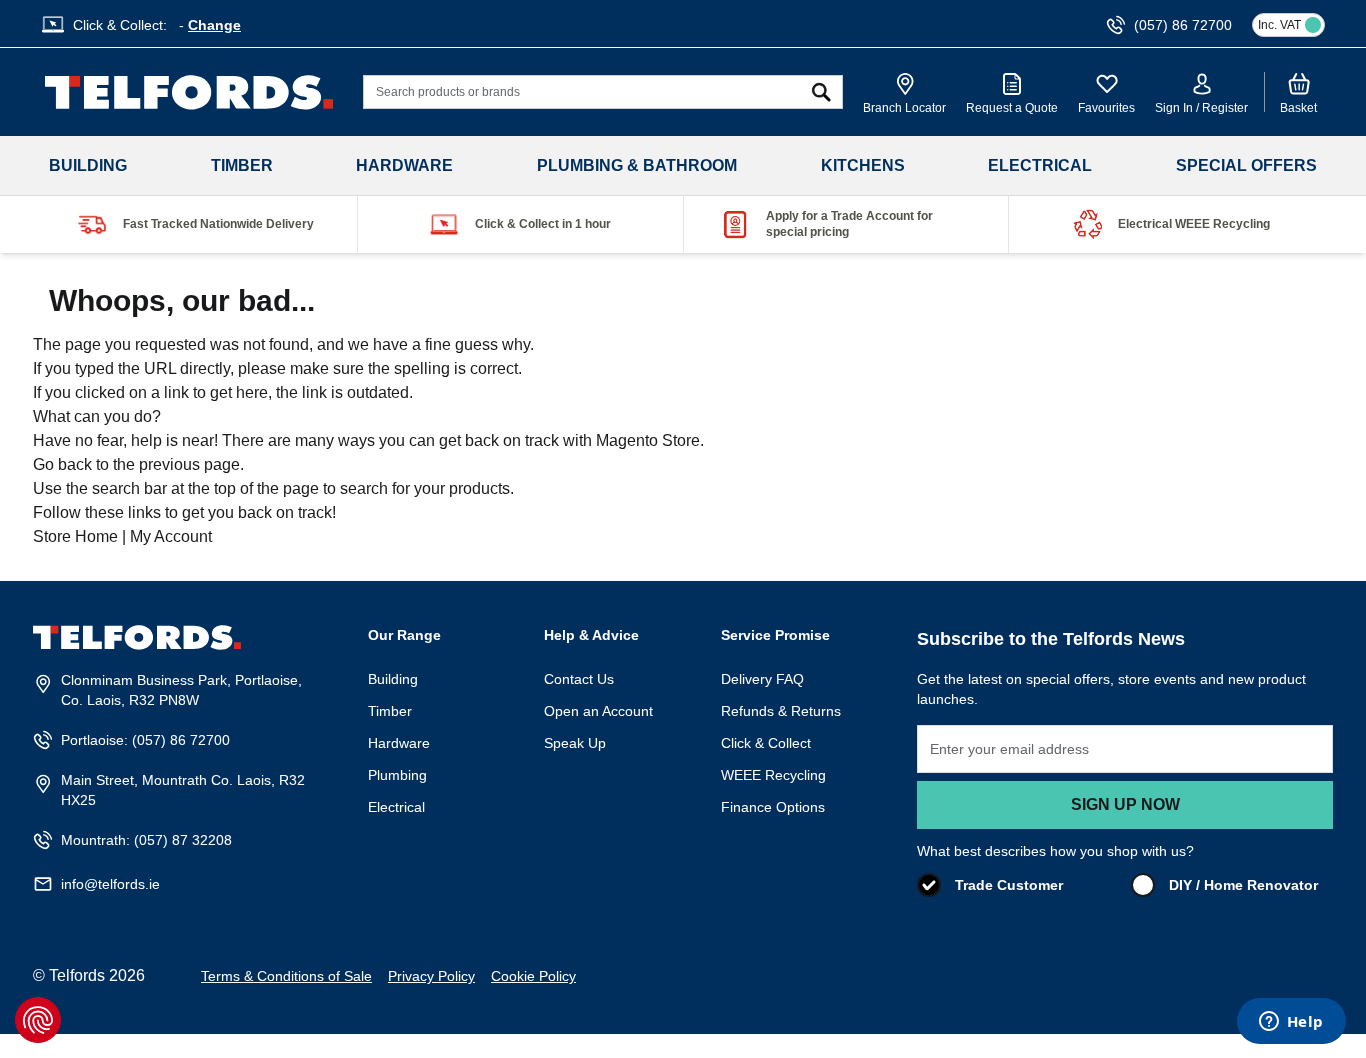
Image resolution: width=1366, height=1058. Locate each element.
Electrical (1040, 165)
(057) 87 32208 (183, 840)
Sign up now (1125, 804)
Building (88, 165)
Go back (62, 464)
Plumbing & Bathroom (637, 165)
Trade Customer (1009, 885)
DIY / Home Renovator (1243, 885)
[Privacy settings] (38, 1020)
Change (214, 25)
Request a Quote (1012, 108)
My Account (171, 536)
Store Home (75, 536)
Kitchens (863, 165)
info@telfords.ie (110, 884)
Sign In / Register (1201, 108)
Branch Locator (904, 108)
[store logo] (189, 92)
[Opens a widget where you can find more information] (1291, 1023)
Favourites (1106, 108)
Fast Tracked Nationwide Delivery (218, 224)
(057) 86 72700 (181, 740)
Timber (242, 165)
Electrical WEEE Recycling (1194, 224)
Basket (1298, 108)
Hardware (404, 165)
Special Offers (1246, 165)
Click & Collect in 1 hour (543, 224)
